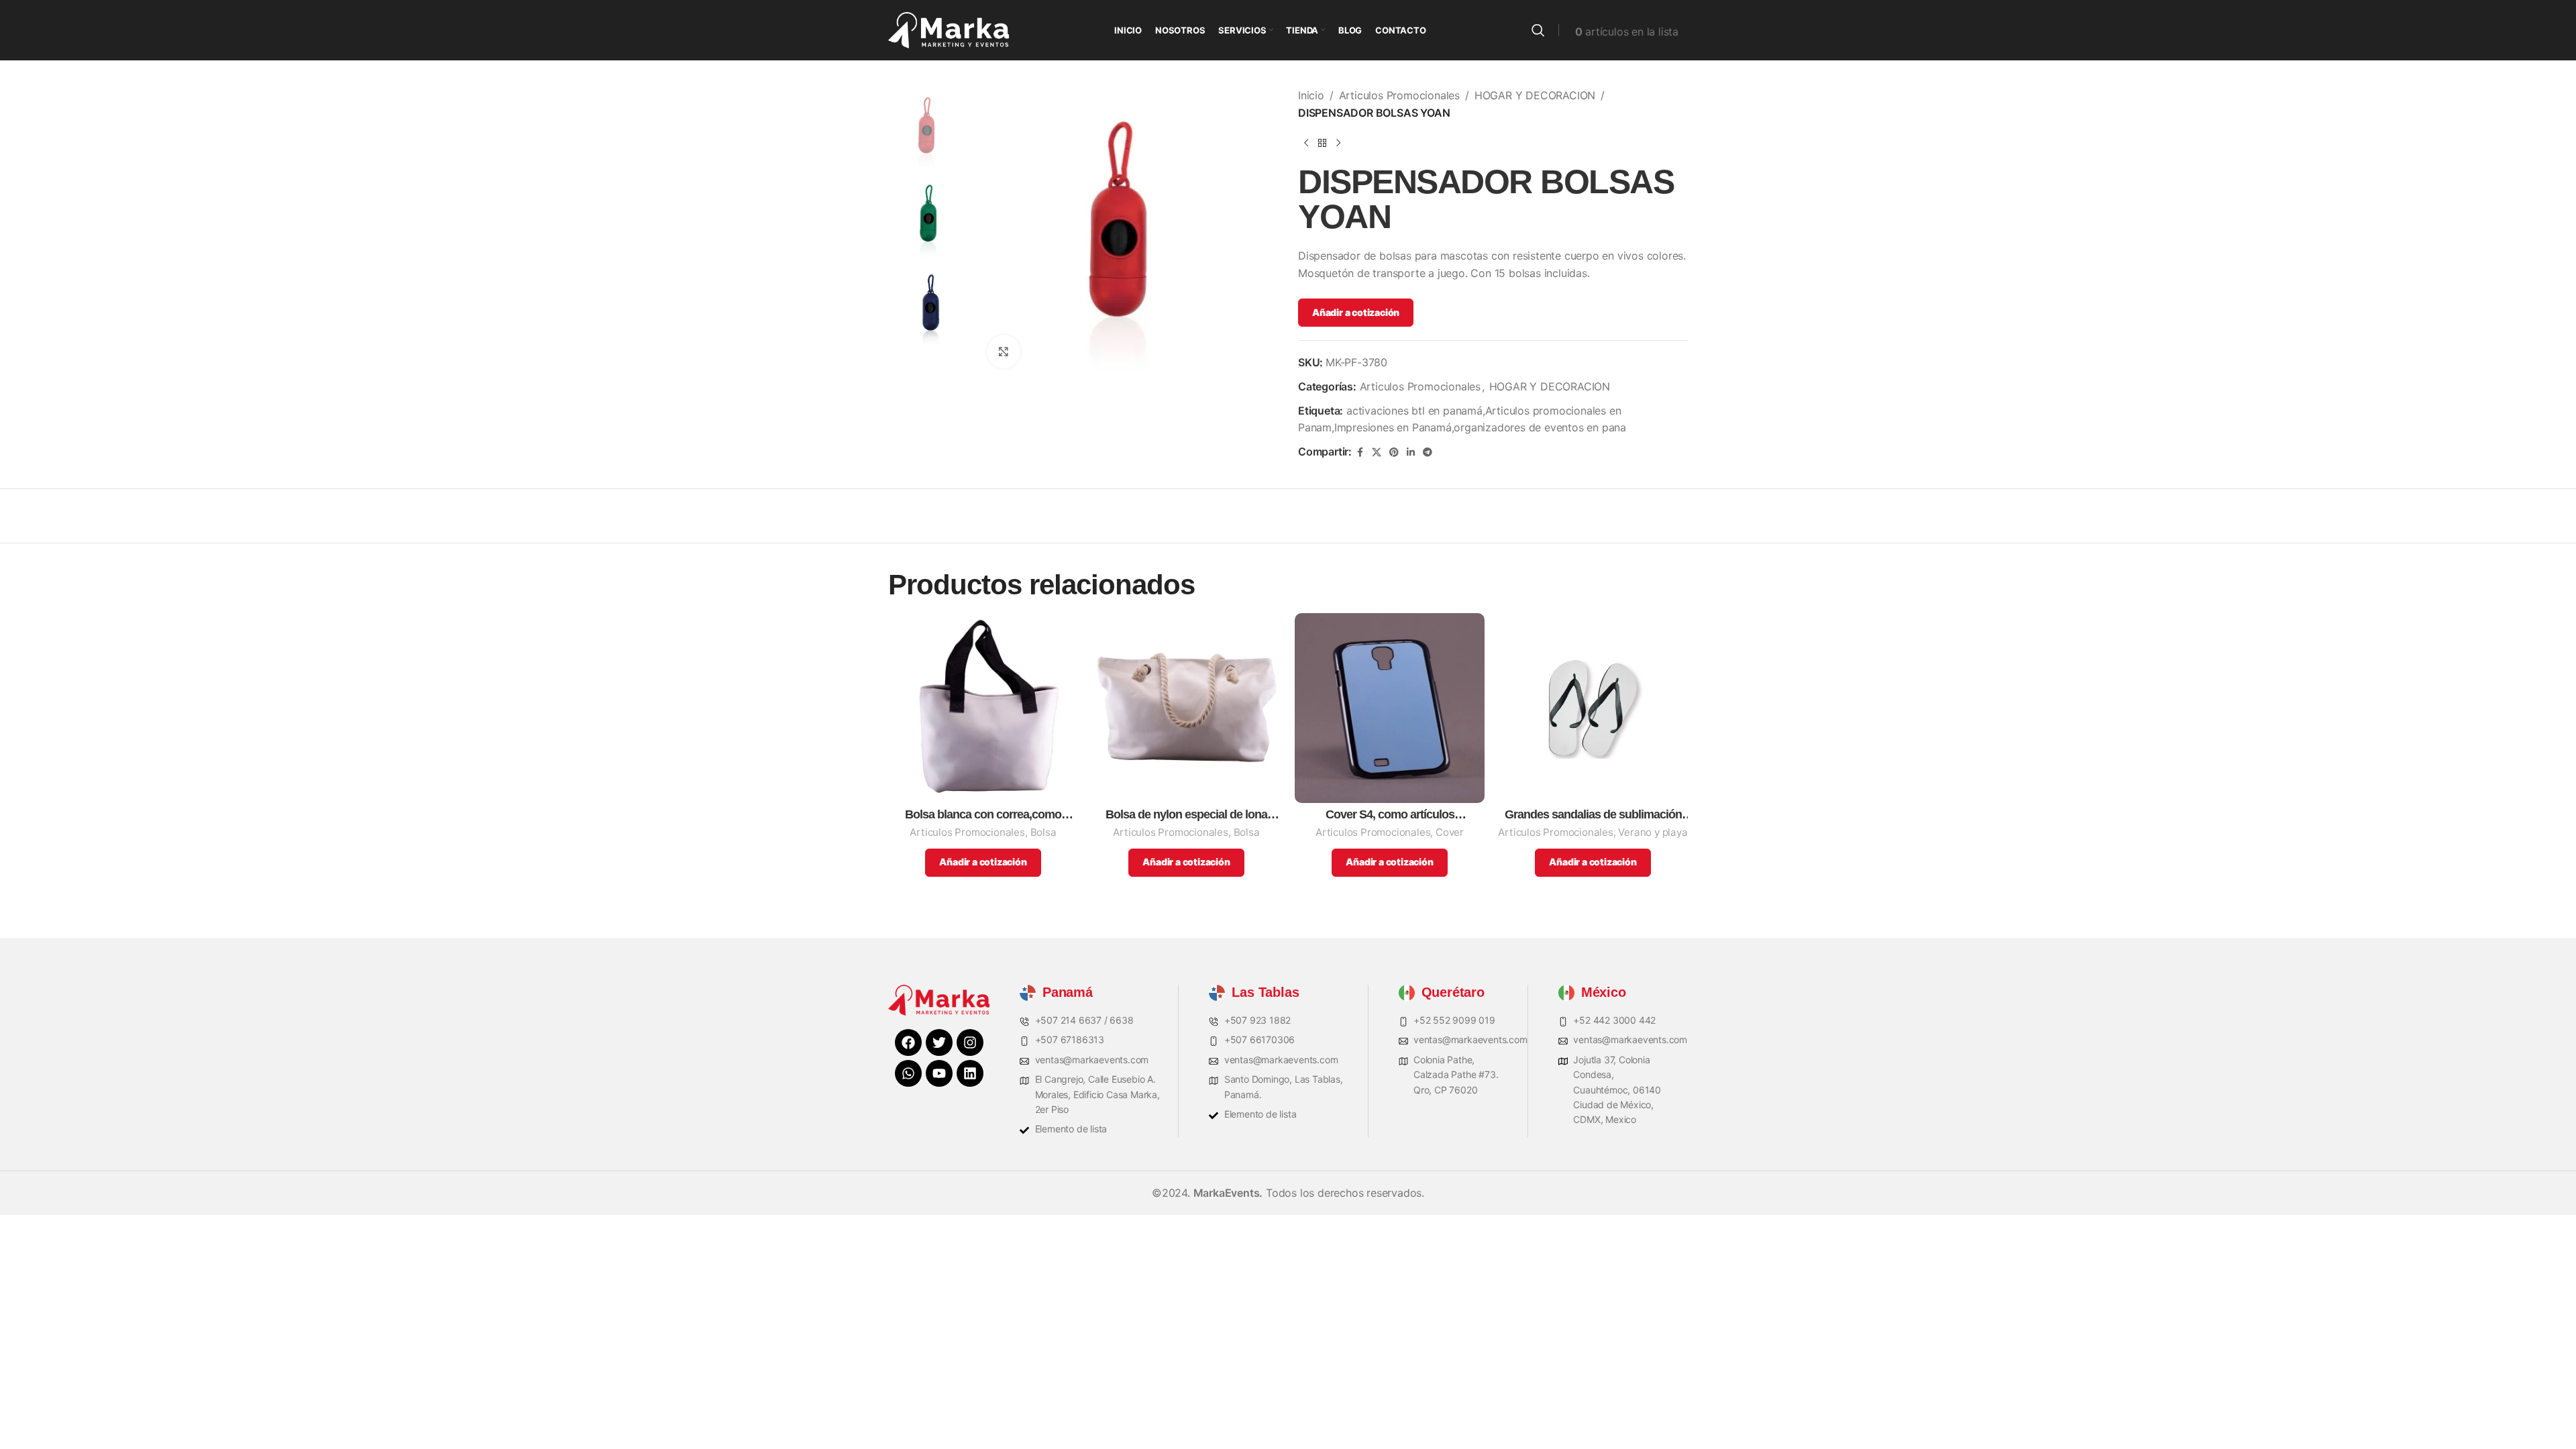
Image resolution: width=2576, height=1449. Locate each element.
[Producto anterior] (1306, 143)
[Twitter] (939, 1042)
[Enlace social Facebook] (1360, 452)
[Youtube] (939, 1073)
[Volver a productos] (1322, 143)
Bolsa (1043, 832)
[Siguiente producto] (1338, 143)
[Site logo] (949, 29)
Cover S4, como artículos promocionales (1390, 815)
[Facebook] (908, 1042)
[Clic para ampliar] (1004, 352)
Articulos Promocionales (1399, 95)
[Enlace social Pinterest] (1394, 452)
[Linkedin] (970, 1073)
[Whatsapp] (908, 1073)
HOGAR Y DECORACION (1535, 95)
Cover (1450, 832)
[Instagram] (970, 1042)
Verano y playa (1653, 832)
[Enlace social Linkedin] (1411, 452)
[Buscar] (1538, 30)
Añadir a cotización (1356, 312)
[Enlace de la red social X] (1377, 452)
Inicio (1311, 95)
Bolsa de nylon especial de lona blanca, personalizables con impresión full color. (1186, 815)
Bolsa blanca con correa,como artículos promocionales (983, 815)
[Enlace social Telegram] (1428, 452)
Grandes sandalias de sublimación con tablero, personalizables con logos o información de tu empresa (1593, 815)
